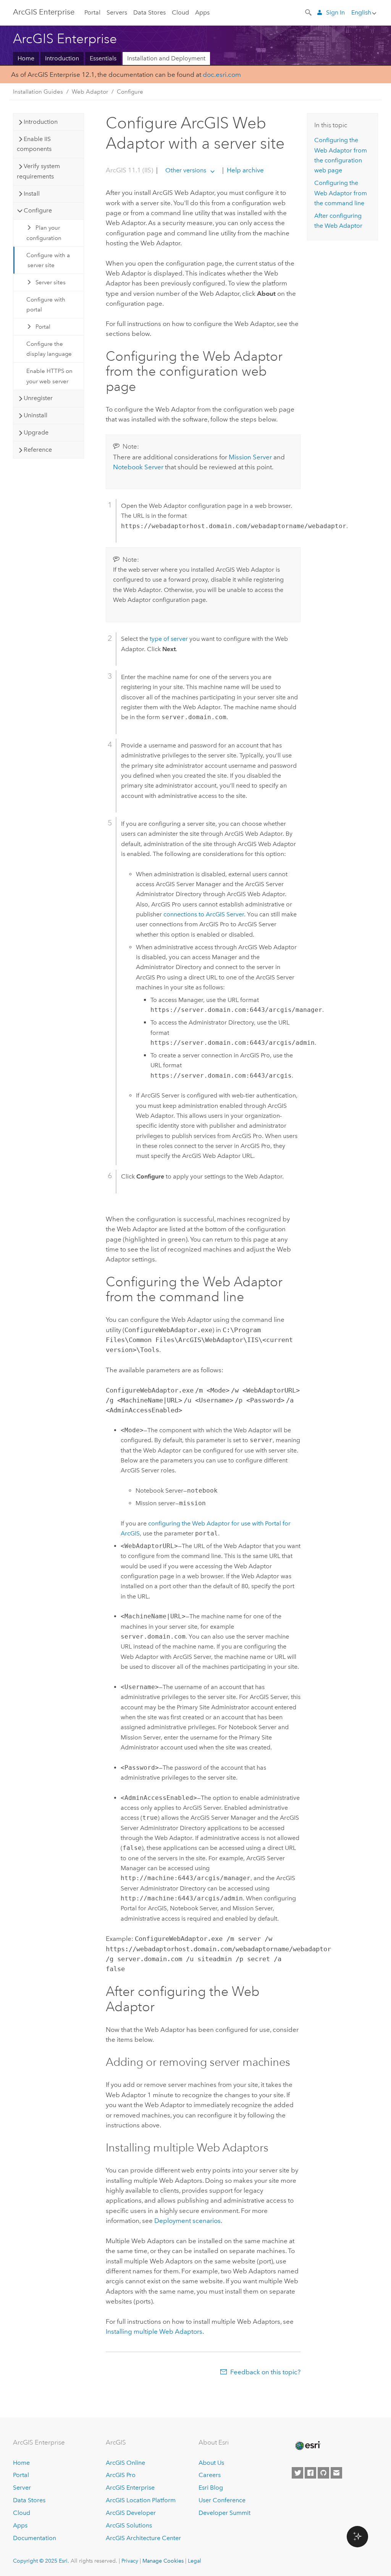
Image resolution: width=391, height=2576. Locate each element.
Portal (92, 12)
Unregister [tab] (38, 398)
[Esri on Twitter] (297, 2473)
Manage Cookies (163, 2561)
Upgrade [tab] (36, 432)
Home (26, 58)
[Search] (309, 12)
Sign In (335, 12)
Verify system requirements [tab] (38, 171)
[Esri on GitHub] (323, 2473)
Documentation (35, 2538)
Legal (195, 2561)
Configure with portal (46, 305)
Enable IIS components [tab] (34, 144)
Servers (117, 12)
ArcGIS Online (125, 2463)
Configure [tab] (38, 210)
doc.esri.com (222, 75)
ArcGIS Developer (131, 2513)
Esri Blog (211, 2488)
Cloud (180, 12)
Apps (202, 12)
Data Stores (149, 12)
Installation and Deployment (166, 58)
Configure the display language (49, 349)
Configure (130, 92)
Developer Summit (225, 2513)
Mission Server (250, 457)
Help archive (245, 170)
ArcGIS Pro (121, 2475)
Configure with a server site (48, 260)
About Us (211, 2463)
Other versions (186, 170)
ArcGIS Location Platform (141, 2500)
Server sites (51, 282)
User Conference (222, 2500)
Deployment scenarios (187, 2221)
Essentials (103, 58)
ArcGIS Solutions (129, 2525)
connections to (204, 914)
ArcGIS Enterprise (44, 12)
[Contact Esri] (336, 2473)
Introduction (62, 58)
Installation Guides (38, 92)
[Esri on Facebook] (310, 2473)
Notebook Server (138, 467)
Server (22, 2488)
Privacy (130, 2561)
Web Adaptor (90, 92)
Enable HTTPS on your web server (49, 376)
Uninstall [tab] (36, 415)
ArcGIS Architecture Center (143, 2538)
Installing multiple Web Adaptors (154, 2331)
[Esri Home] (307, 2446)
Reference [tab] (38, 450)
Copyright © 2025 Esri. (41, 2561)
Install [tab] (32, 194)
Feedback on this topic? (265, 2372)
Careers (210, 2475)
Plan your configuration (44, 233)
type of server (169, 639)
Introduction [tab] (41, 122)
